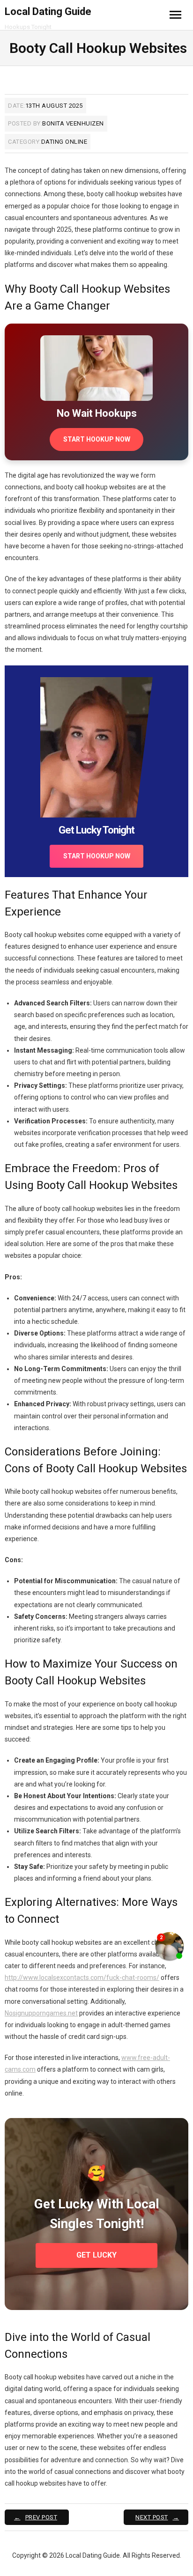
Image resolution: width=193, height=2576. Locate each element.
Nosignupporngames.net (41, 2013)
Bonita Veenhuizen (73, 123)
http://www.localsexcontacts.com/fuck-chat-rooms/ (82, 1978)
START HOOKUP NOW (97, 439)
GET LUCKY (96, 2255)
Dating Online (64, 142)
